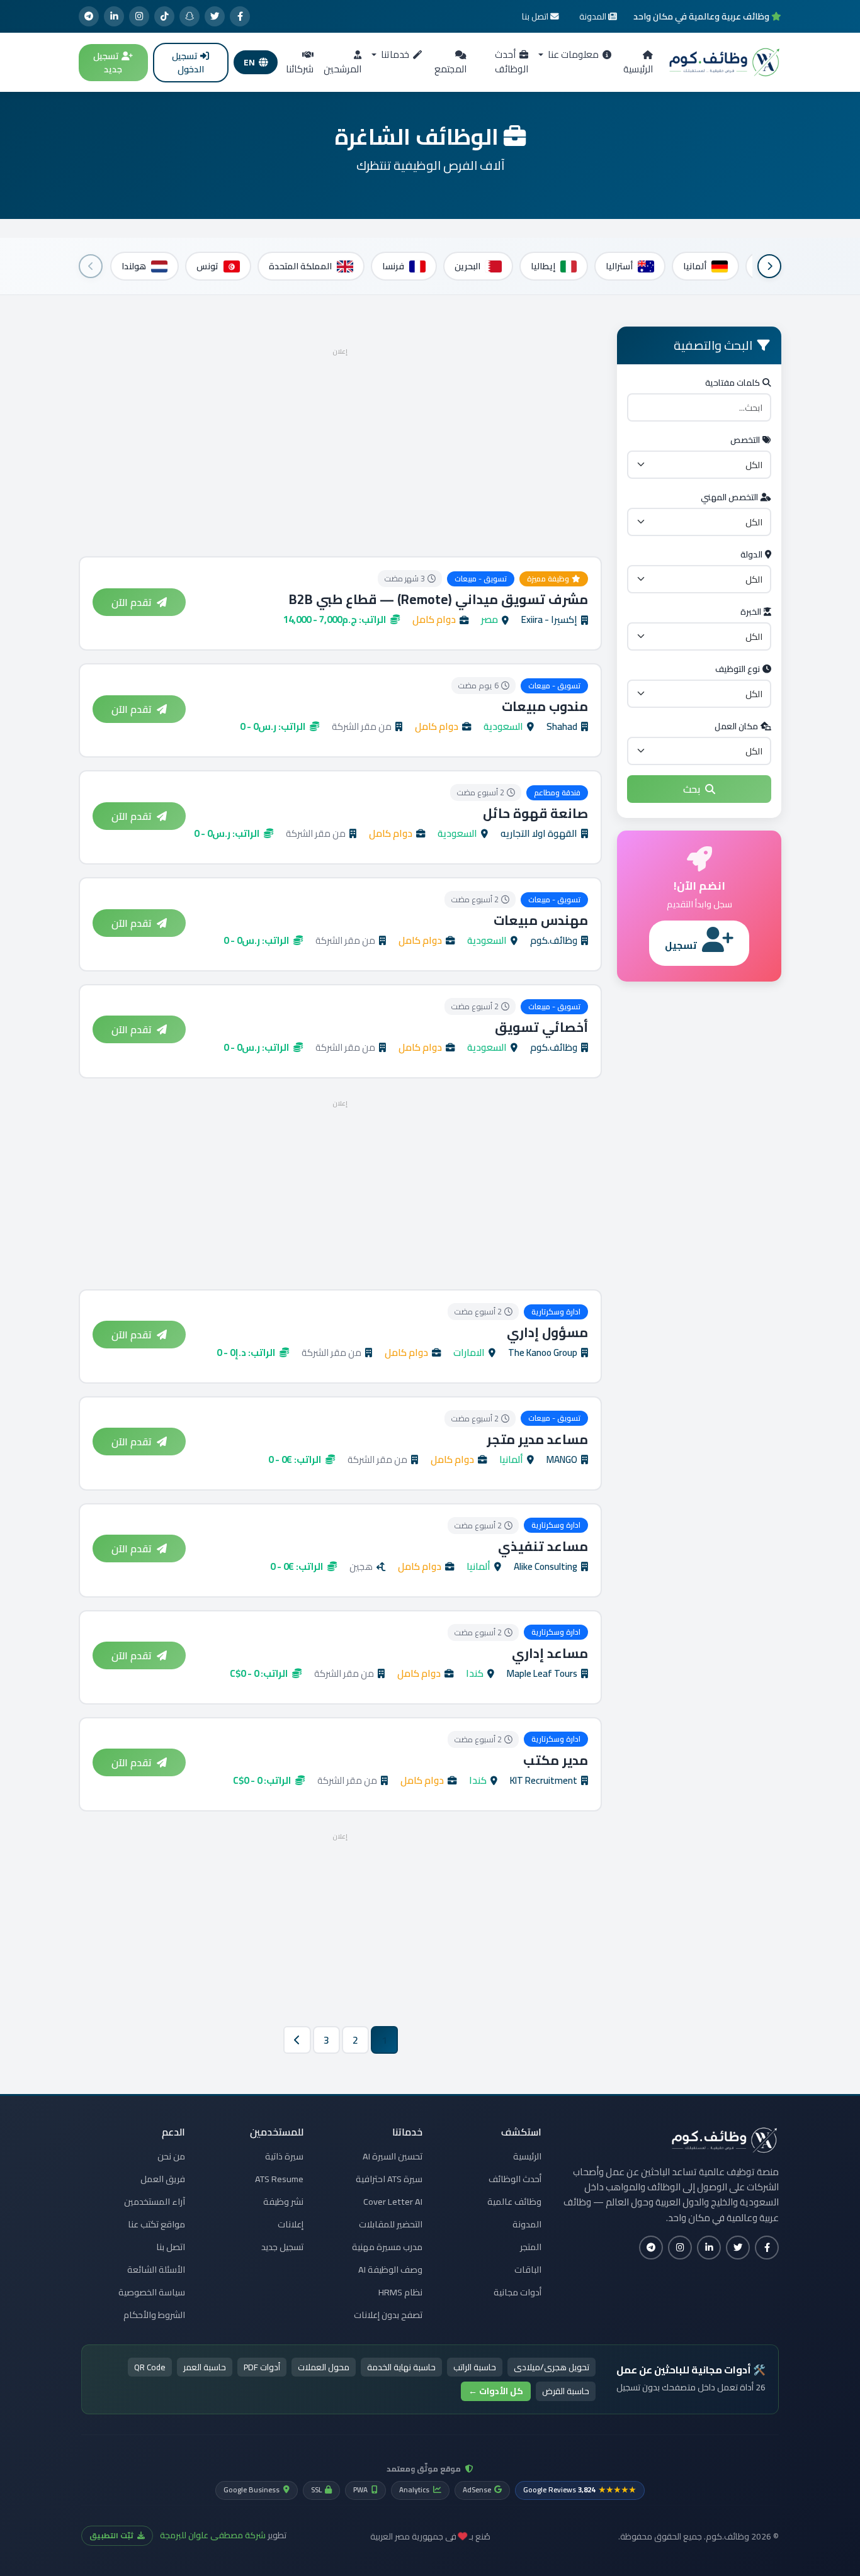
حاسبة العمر (205, 2367)
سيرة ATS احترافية (389, 2179)
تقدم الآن (132, 602)
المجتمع (450, 69)
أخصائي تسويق (541, 1027)
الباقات (528, 2270)
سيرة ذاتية (284, 2156)
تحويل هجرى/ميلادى (552, 2367)
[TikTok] (164, 16)
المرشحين (342, 69)
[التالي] (91, 266)
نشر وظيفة (283, 2202)
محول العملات (324, 2367)
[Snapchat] (190, 16)
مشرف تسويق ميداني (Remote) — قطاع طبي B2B (438, 599)
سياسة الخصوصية (152, 2292)
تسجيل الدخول (188, 63)
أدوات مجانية (518, 2292)
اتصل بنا (171, 2247)
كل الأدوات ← (496, 2391)
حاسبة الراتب (475, 2367)
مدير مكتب (556, 1760)
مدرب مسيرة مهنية (387, 2247)
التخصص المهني (729, 497)
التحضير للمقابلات (391, 2224)
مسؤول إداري (547, 1332)
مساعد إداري (550, 1653)
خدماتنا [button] (394, 54)
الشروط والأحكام (154, 2315)
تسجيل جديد (108, 63)
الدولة (751, 554)
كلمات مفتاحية (733, 383)
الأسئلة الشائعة (156, 2270)
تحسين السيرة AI (393, 2156)
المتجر (531, 2247)
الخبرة (751, 612)
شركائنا (300, 69)
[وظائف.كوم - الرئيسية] (725, 62)
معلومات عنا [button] (572, 54)
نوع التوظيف (738, 669)
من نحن (171, 2156)
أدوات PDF (262, 2367)
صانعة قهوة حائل (535, 813)
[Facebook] (240, 16)
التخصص (745, 440)
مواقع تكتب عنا (156, 2224)
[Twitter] (215, 16)
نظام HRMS (400, 2292)
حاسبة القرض (566, 2391)
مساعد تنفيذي (543, 1546)
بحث (692, 789)
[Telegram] (89, 16)
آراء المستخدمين (155, 2202)
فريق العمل (163, 2179)
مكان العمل (736, 726)
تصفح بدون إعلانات (388, 2315)
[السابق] (769, 266)
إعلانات (291, 2224)
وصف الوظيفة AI (390, 2270)
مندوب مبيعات (545, 706)
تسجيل (681, 945)
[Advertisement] (340, 448)
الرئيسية (638, 69)
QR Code (150, 2367)
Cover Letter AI (393, 2202)
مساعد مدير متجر (537, 1439)
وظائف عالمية (514, 2202)
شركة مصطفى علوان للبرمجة (213, 2535)
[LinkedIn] (114, 16)
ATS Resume (279, 2179)
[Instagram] (139, 16)
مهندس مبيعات (541, 920)
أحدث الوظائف (512, 62)
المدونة (527, 2224)
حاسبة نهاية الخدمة (401, 2367)
